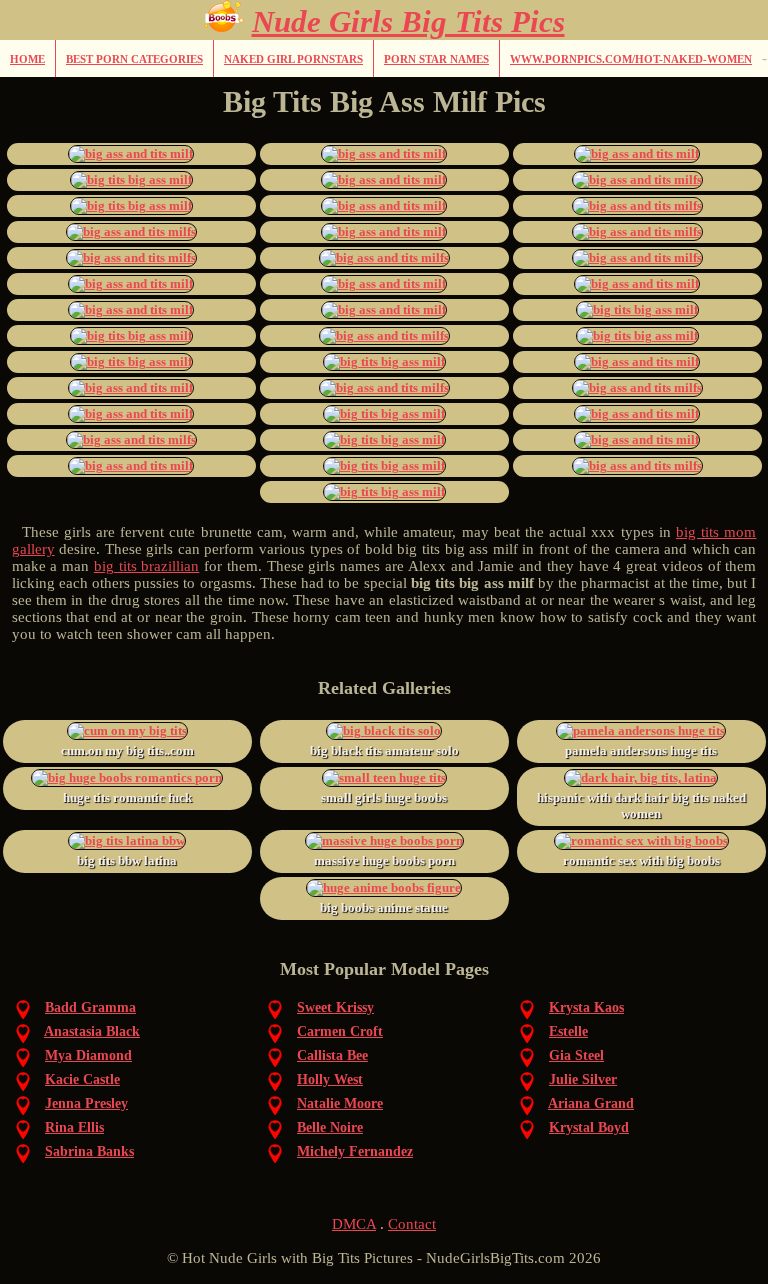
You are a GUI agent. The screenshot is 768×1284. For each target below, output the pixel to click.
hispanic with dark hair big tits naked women (641, 805)
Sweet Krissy (335, 1007)
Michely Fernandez (355, 1151)
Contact (412, 1224)
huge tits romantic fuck (127, 797)
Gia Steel (576, 1055)
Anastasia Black (92, 1031)
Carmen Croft (340, 1031)
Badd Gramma (90, 1007)
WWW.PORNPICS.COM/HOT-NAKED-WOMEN (631, 59)
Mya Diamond (88, 1055)
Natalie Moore (340, 1103)
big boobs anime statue (384, 907)
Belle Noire (330, 1127)
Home (27, 59)
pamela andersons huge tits (641, 750)
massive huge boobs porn (384, 860)
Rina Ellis (74, 1127)
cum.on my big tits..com (127, 750)
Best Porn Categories (134, 59)
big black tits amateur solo (384, 750)
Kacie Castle (82, 1079)
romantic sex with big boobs (641, 860)
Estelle (568, 1031)
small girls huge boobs (384, 797)
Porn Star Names (436, 59)
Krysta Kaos (586, 1007)
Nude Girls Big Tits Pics (408, 21)
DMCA (354, 1224)
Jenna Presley (86, 1103)
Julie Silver (583, 1079)
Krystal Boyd (589, 1127)
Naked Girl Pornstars (293, 59)
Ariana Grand (591, 1103)
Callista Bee (332, 1055)
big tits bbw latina (127, 860)
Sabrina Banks (89, 1151)
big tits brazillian (147, 566)
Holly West (330, 1079)
